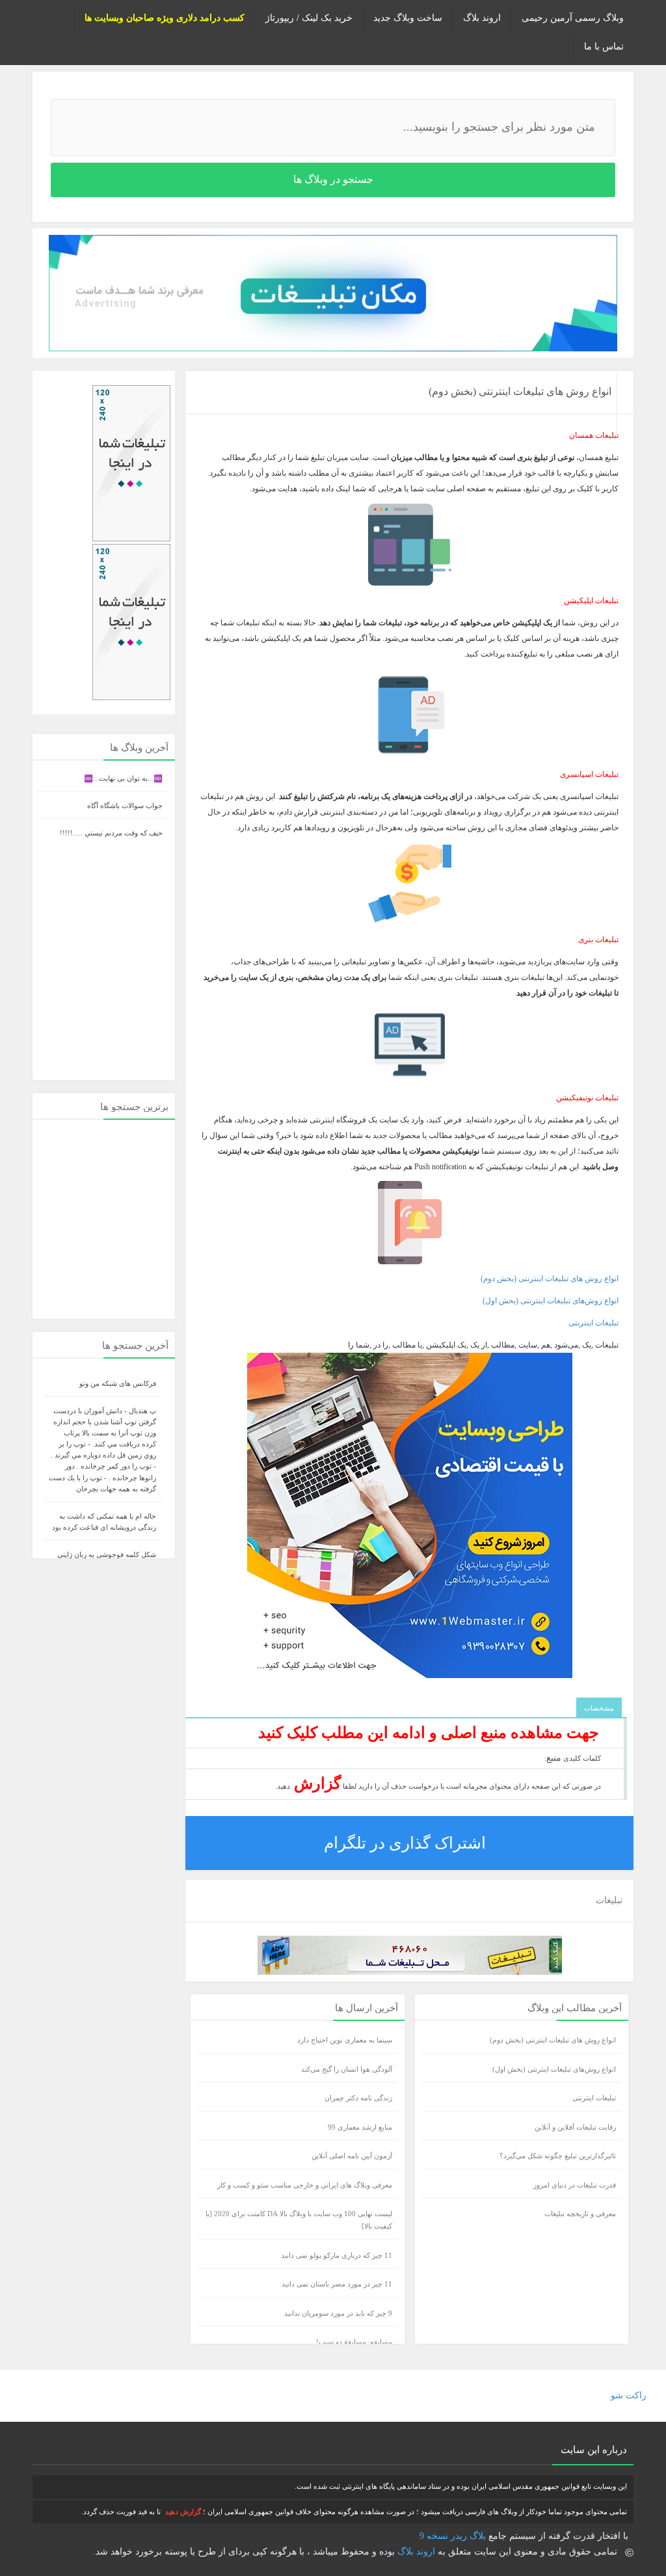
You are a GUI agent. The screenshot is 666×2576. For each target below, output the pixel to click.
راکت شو (629, 2395)
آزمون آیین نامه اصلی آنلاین (352, 2156)
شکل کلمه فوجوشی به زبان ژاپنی (107, 1554)
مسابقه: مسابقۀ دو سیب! (354, 2342)
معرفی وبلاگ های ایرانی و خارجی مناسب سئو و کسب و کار (305, 2185)
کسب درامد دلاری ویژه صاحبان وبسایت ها (165, 18)
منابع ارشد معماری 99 (360, 2127)
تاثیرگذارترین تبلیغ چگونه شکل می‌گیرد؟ (558, 2156)
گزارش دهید (183, 2512)
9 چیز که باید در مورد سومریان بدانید (338, 2313)
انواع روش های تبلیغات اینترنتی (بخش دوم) (520, 391)
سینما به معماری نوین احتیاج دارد (345, 2040)
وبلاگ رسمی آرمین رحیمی (573, 18)
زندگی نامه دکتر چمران (358, 2098)
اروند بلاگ (482, 18)
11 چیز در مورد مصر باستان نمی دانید (337, 2284)
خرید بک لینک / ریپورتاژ (309, 18)
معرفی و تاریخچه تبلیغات (580, 2214)
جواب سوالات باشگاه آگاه (125, 806)
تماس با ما (604, 47)
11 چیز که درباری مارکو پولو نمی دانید (337, 2255)
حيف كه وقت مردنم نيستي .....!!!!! (111, 833)
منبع (554, 1758)
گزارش (315, 1783)
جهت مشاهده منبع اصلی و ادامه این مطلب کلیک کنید (429, 1733)
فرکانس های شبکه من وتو (118, 1383)
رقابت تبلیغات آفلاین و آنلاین (575, 2127)
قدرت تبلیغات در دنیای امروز (575, 2185)
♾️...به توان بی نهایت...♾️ (123, 778)
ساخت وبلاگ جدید (408, 18)
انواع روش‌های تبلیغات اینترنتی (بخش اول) (551, 1301)
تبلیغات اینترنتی (593, 1323)
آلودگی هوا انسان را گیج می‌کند (347, 2069)
